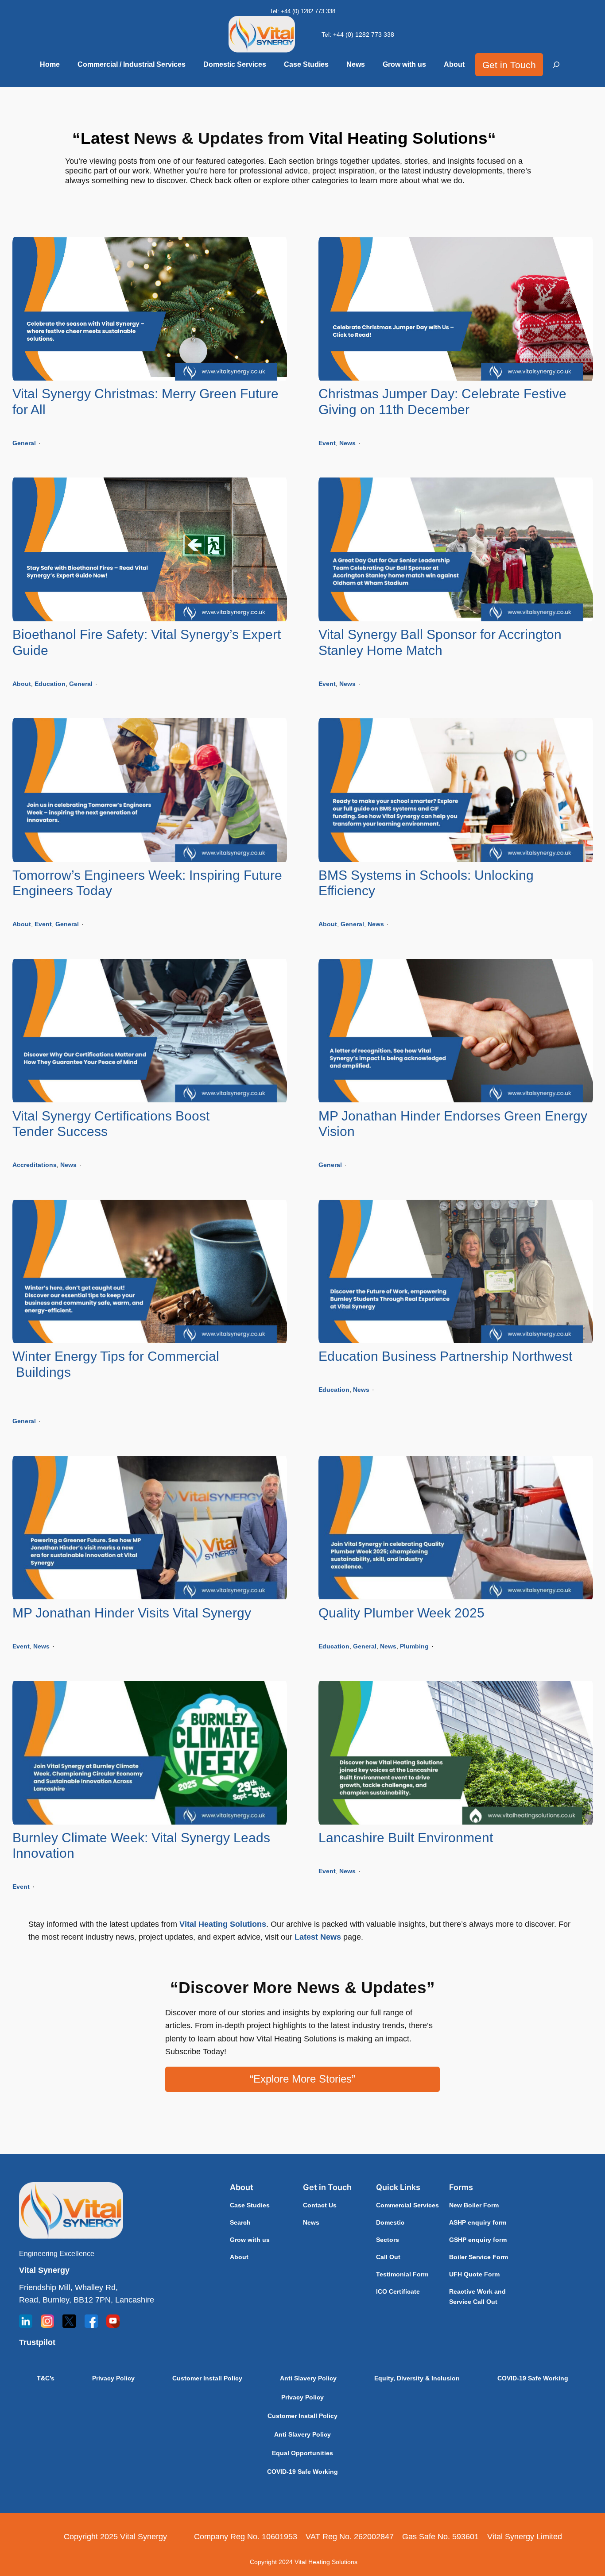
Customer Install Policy (207, 2378)
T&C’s (46, 2378)
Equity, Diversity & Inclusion (417, 2378)
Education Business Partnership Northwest (445, 1356)
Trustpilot (37, 2342)
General (24, 443)
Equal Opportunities (302, 2453)
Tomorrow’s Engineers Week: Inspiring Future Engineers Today (147, 883)
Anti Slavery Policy (308, 2378)
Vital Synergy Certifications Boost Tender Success (111, 1124)
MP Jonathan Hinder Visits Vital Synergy (132, 1613)
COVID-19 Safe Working (533, 2378)
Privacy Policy (113, 2378)
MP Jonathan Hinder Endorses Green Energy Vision (453, 1124)
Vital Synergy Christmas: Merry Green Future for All (145, 402)
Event (327, 443)
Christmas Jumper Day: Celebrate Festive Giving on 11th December (442, 402)
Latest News (318, 1937)
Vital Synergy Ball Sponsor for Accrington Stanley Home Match (440, 642)
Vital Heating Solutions (223, 1924)
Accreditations (35, 1165)
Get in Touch (509, 65)
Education (50, 684)
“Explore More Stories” (302, 2079)
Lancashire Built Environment (406, 1838)
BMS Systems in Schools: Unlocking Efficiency (426, 883)
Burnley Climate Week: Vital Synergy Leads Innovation (141, 1846)
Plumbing (414, 1646)
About (22, 684)
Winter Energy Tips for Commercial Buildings (150, 1372)
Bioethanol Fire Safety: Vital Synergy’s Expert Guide (147, 642)
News (347, 443)
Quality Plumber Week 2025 (401, 1613)
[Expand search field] (556, 65)
